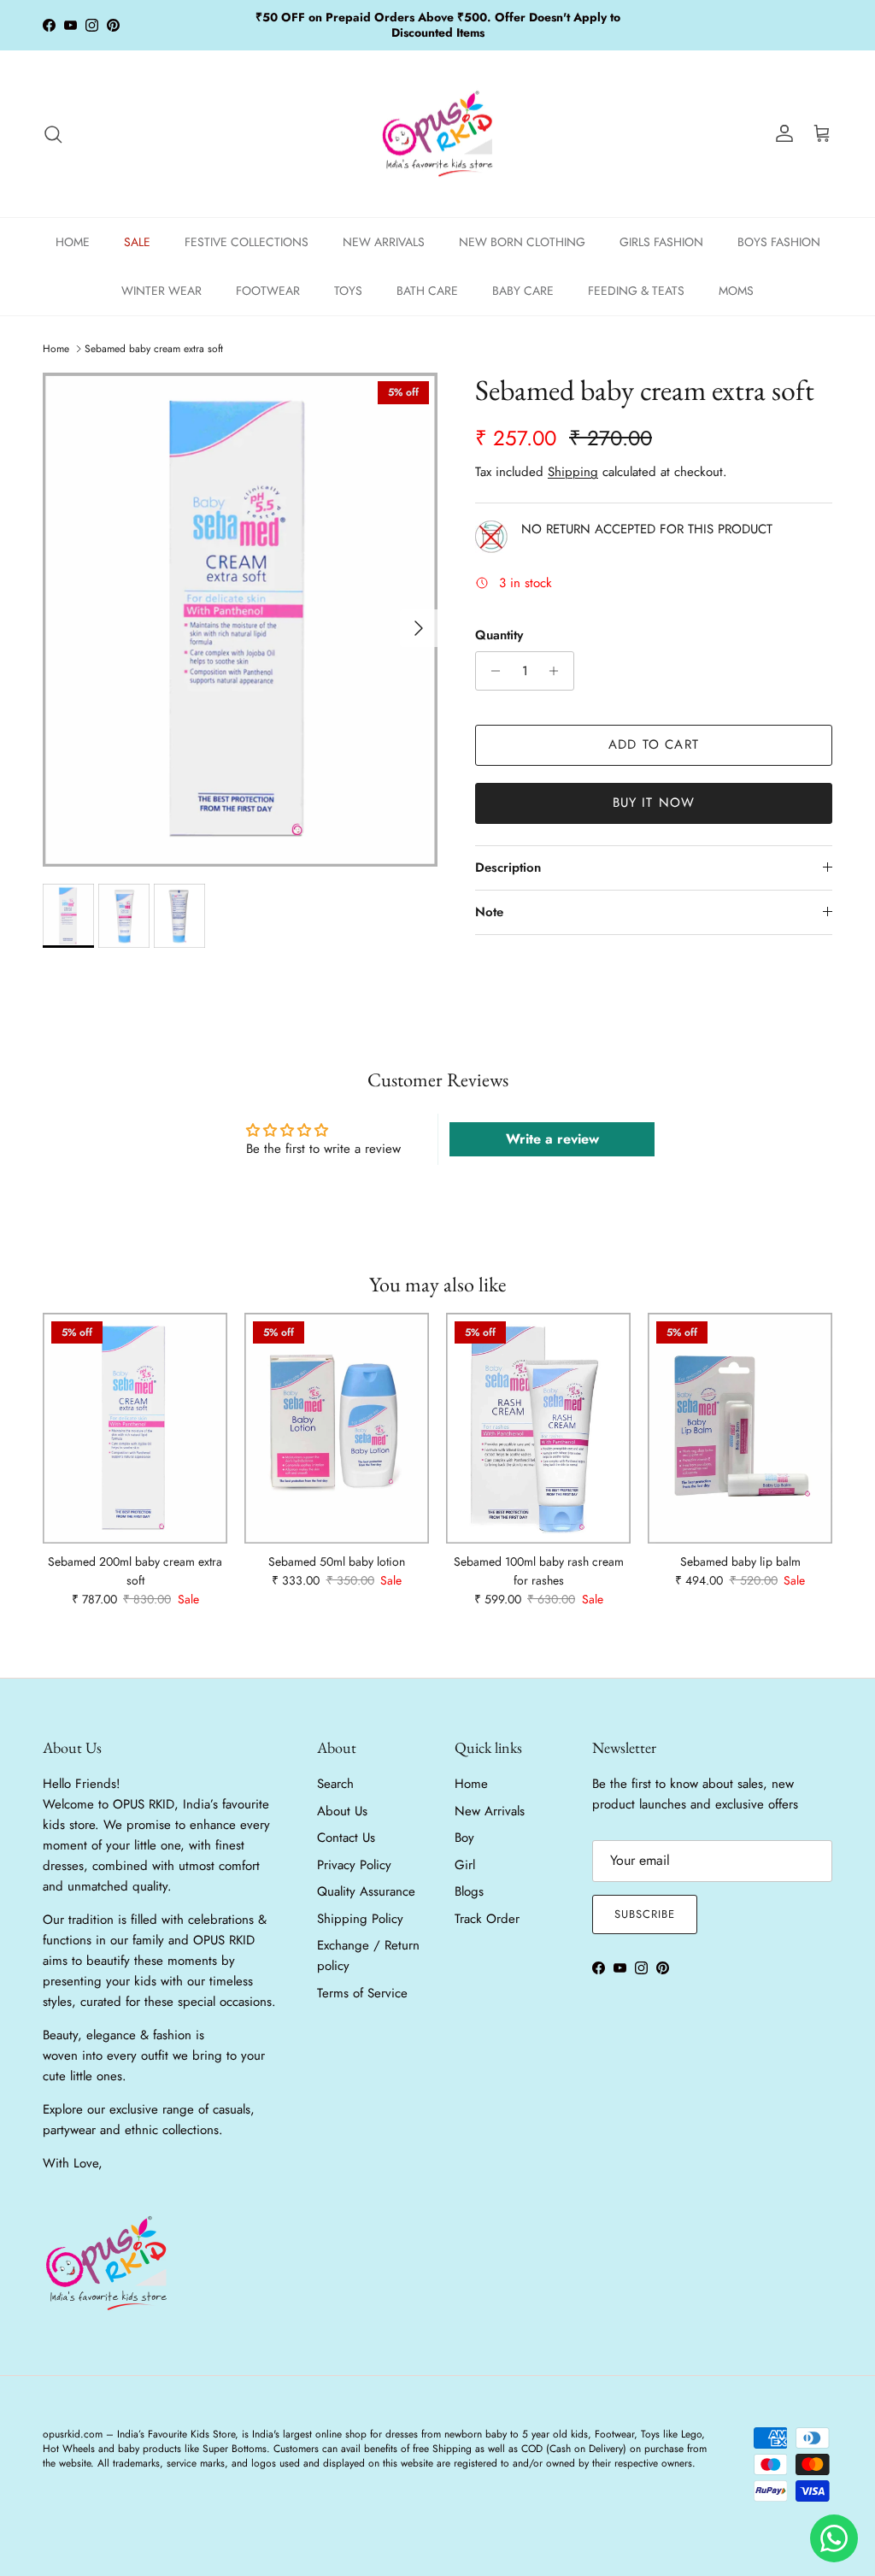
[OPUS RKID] (438, 134)
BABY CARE (523, 291)
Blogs (469, 1891)
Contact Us (346, 1838)
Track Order (487, 1919)
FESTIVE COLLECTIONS (247, 242)
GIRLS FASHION (661, 242)
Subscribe (645, 1914)
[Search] (53, 134)
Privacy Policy (354, 1865)
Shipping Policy (360, 1919)
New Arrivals (490, 1811)
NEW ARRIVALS (384, 242)
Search (335, 1784)
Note (489, 912)
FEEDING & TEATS (636, 291)
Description (508, 867)
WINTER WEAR (161, 291)
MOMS (736, 291)
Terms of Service (362, 1993)
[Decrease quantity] (491, 671)
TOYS (348, 291)
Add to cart (654, 744)
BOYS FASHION (779, 242)
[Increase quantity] (558, 671)
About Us (342, 1811)
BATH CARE (427, 291)
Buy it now (654, 803)
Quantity (499, 635)
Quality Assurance (366, 1891)
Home (56, 349)
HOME (73, 242)
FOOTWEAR (268, 291)
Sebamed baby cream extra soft (154, 349)
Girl (465, 1865)
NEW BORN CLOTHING (522, 242)
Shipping (573, 472)
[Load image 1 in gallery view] (240, 620)
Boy (464, 1838)
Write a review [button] (552, 1139)
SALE (137, 242)
